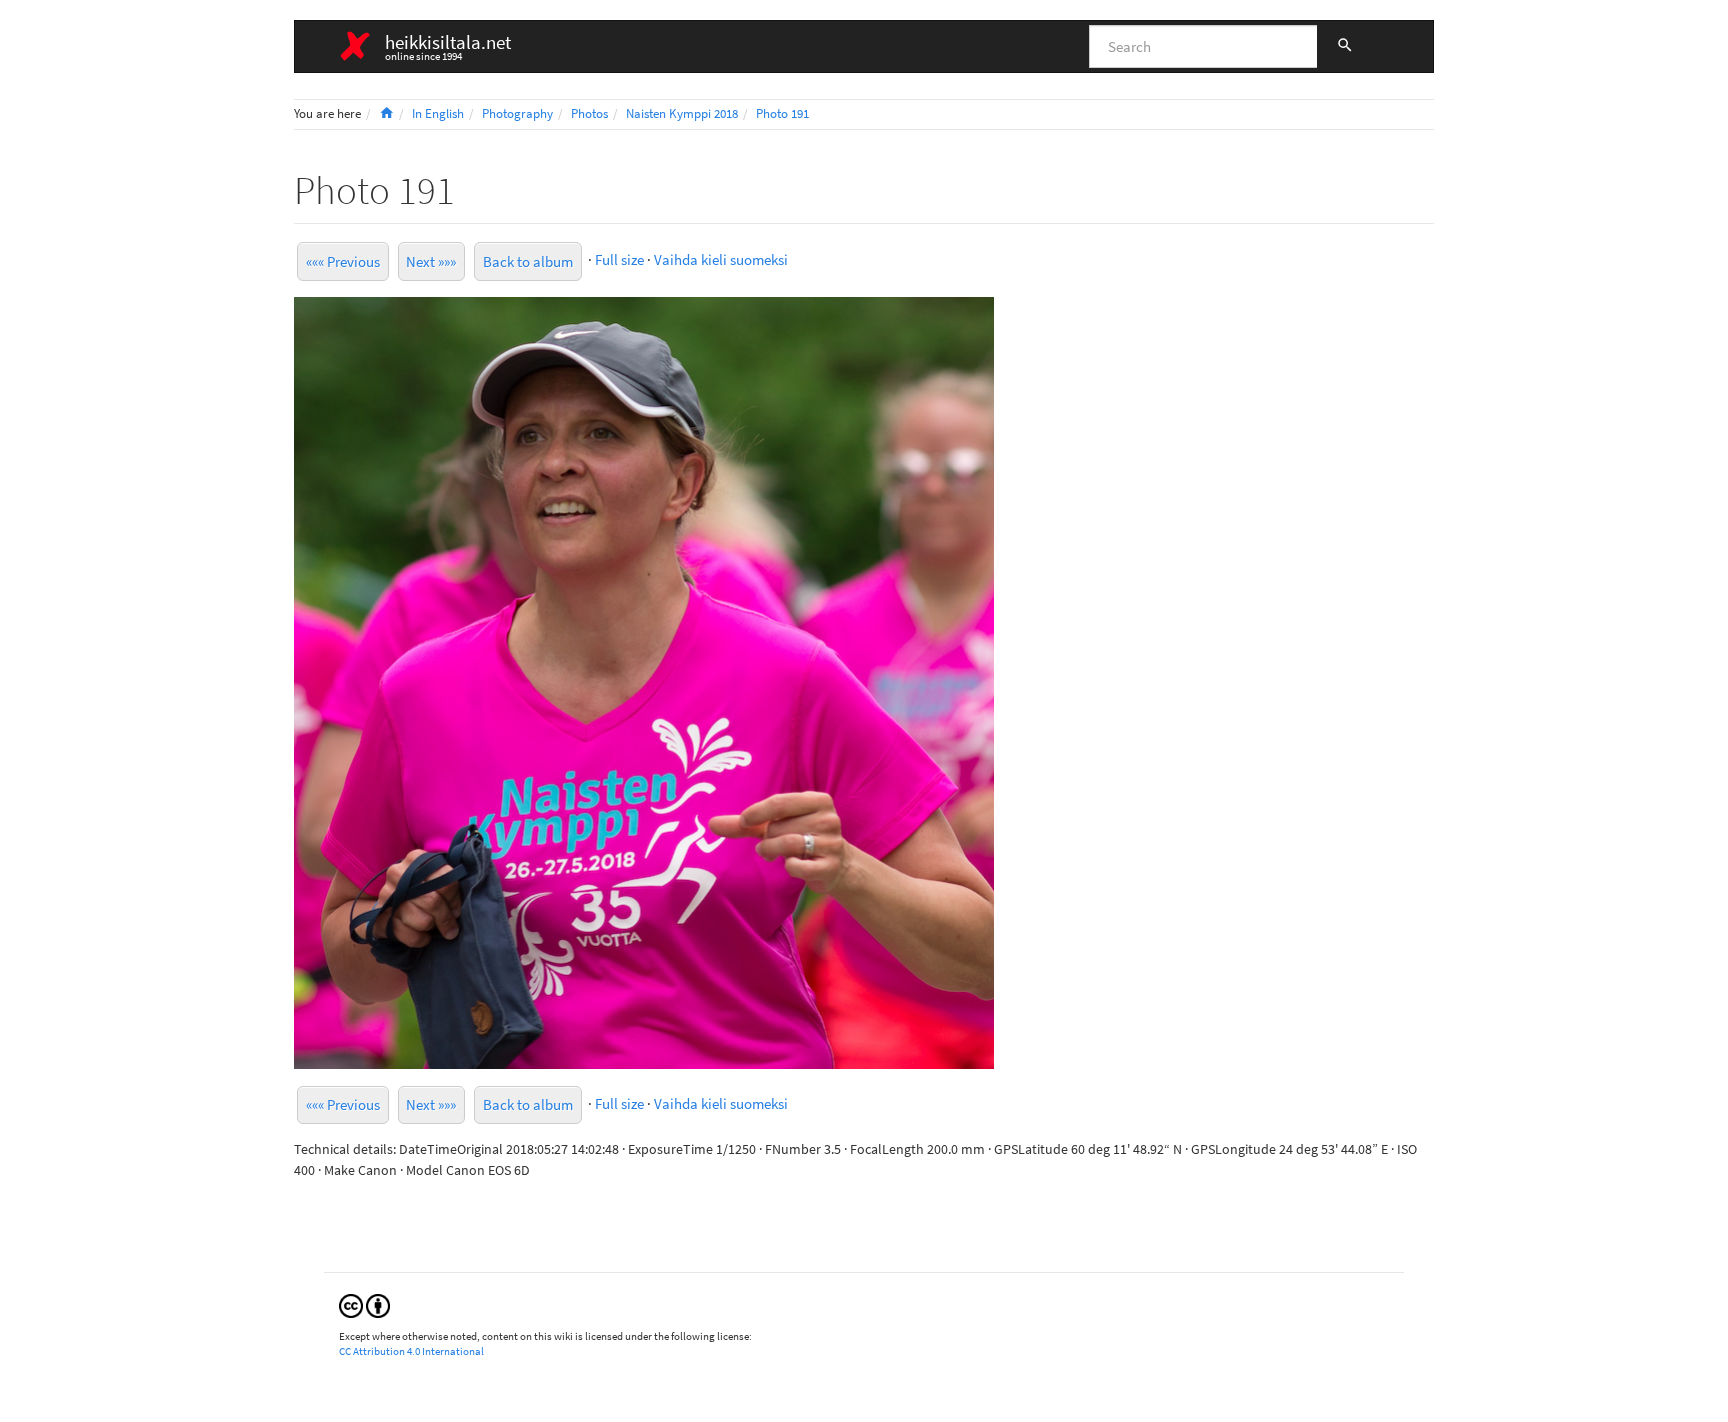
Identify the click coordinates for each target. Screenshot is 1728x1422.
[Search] (1345, 47)
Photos (589, 113)
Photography (517, 113)
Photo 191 (782, 113)
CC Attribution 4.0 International (411, 1351)
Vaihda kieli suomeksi (721, 259)
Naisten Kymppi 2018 (682, 113)
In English (438, 113)
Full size (619, 259)
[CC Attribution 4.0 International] (364, 1304)
